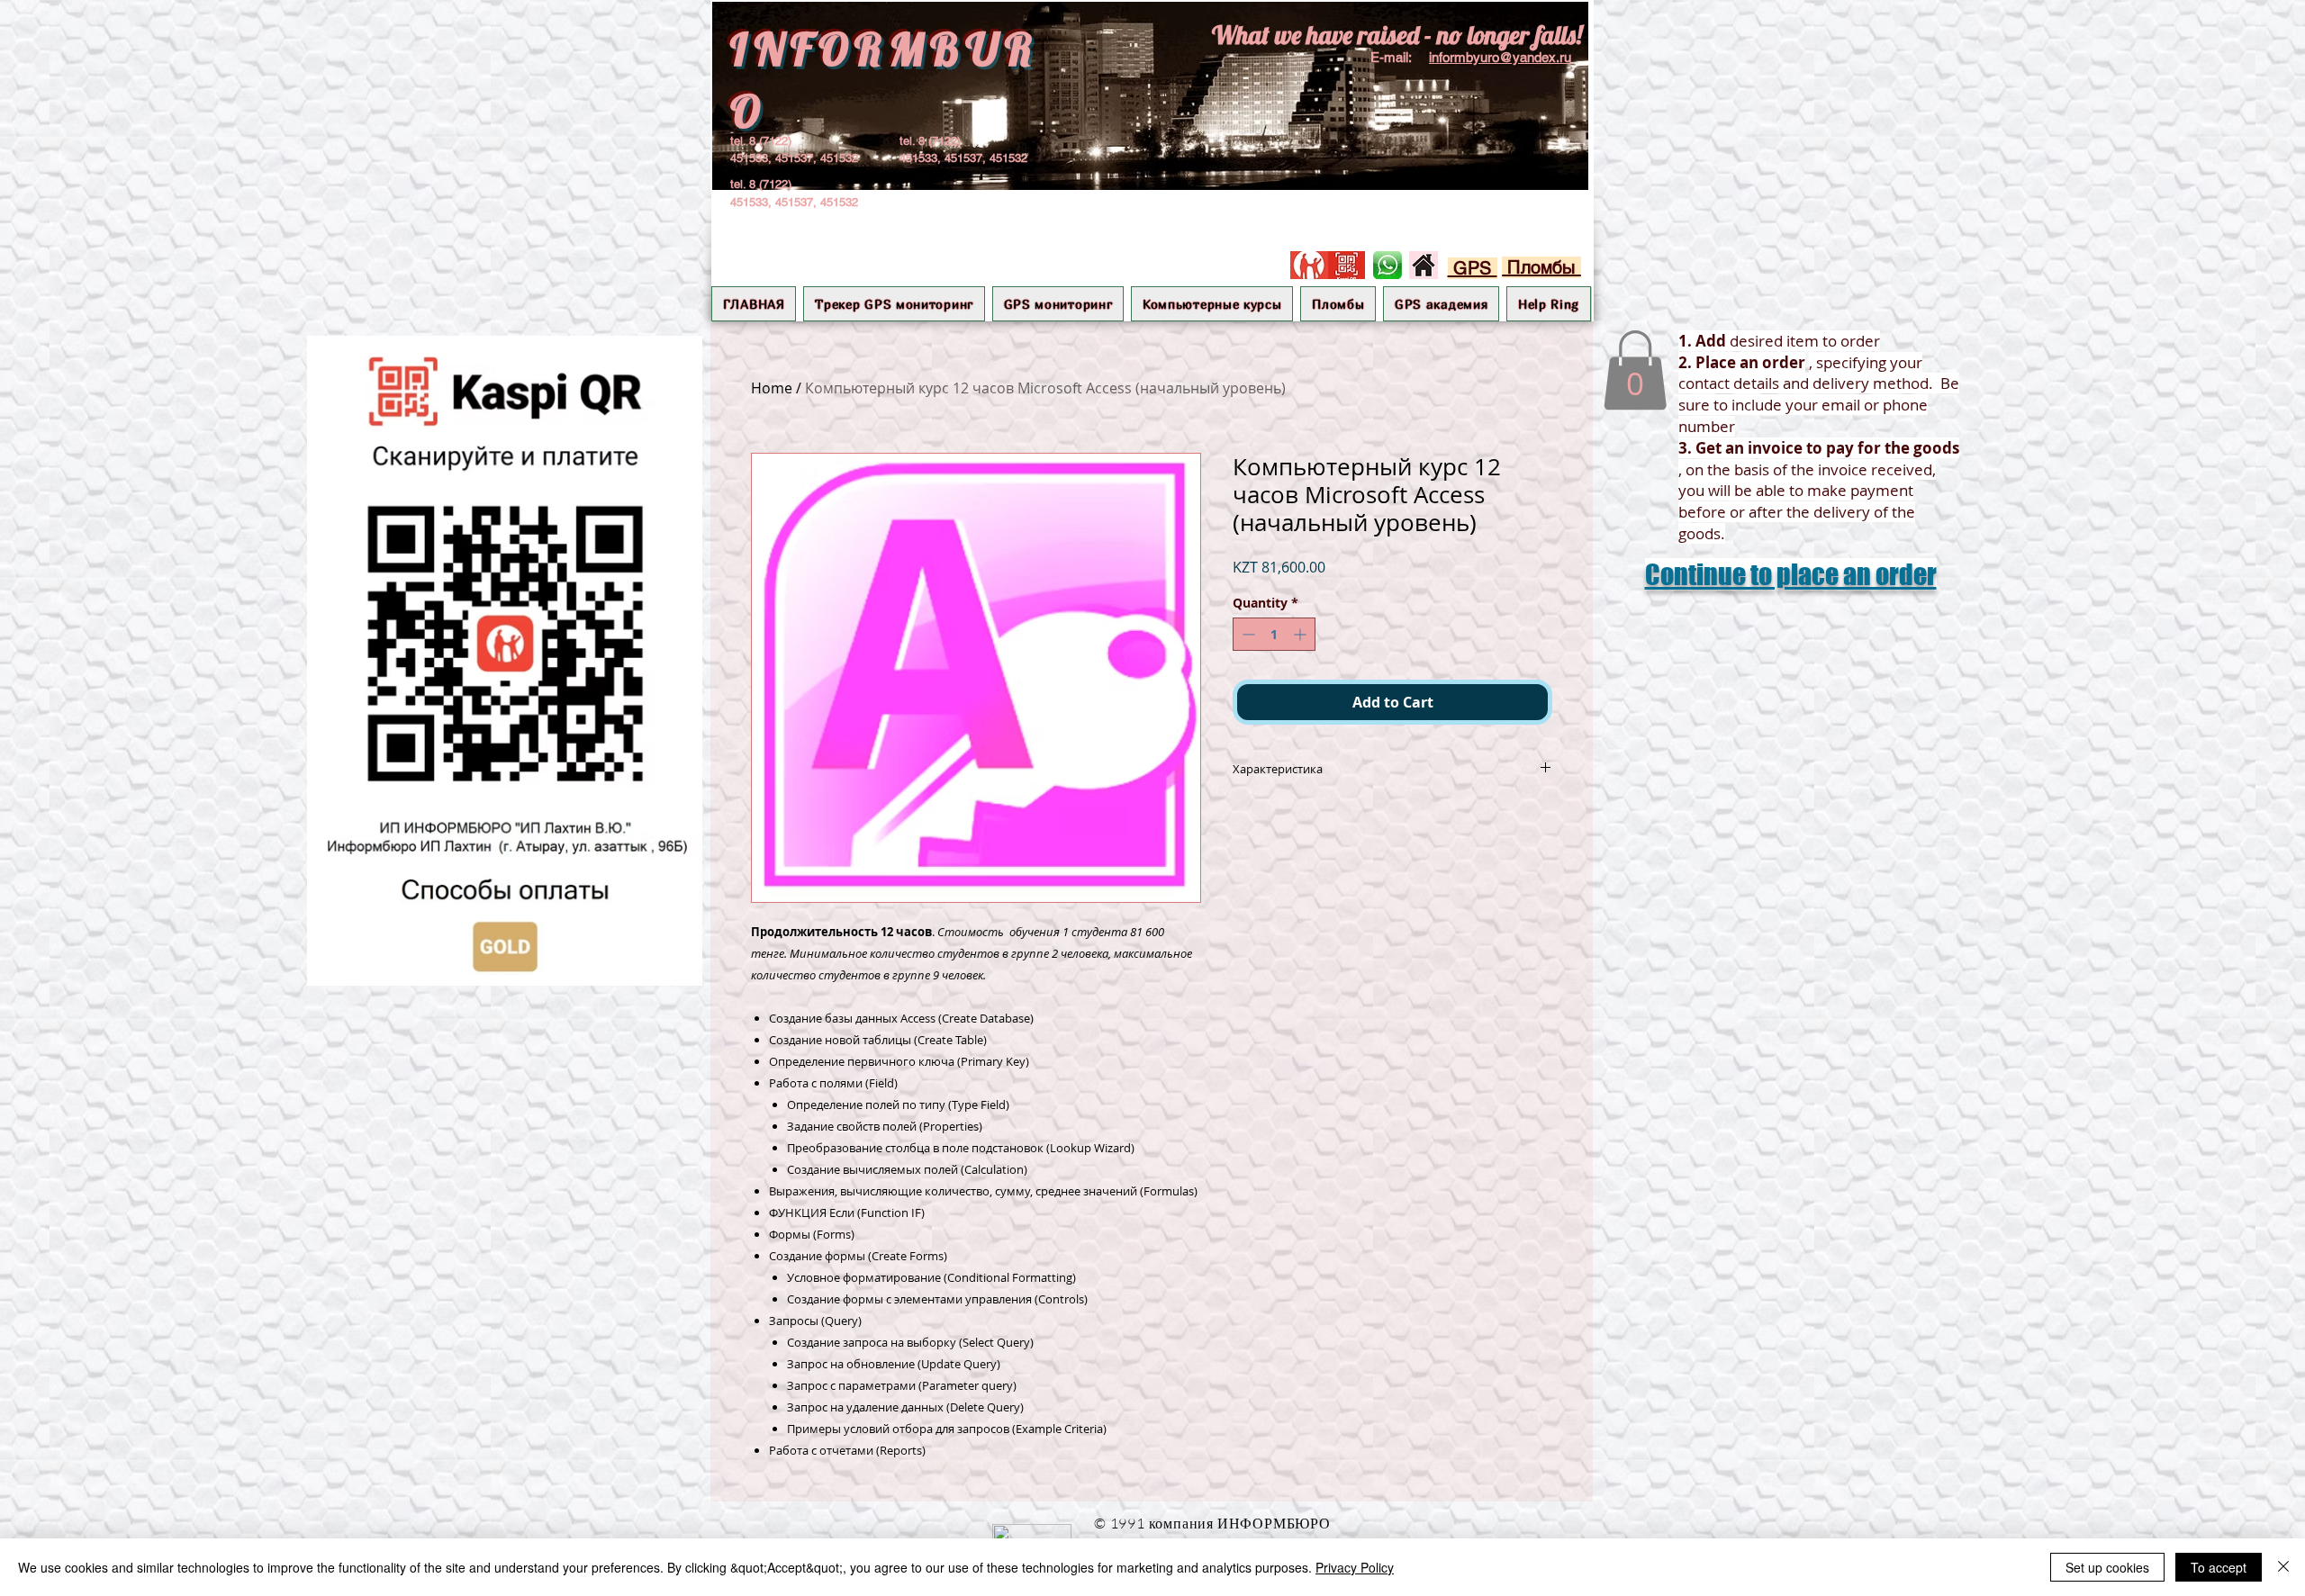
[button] (1058, 304)
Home (772, 388)
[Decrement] (1247, 634)
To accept (2219, 1567)
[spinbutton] (1274, 634)
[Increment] (1302, 634)
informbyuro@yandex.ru (1500, 57)
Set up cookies (2107, 1567)
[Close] (2283, 1567)
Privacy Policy (1355, 1567)
